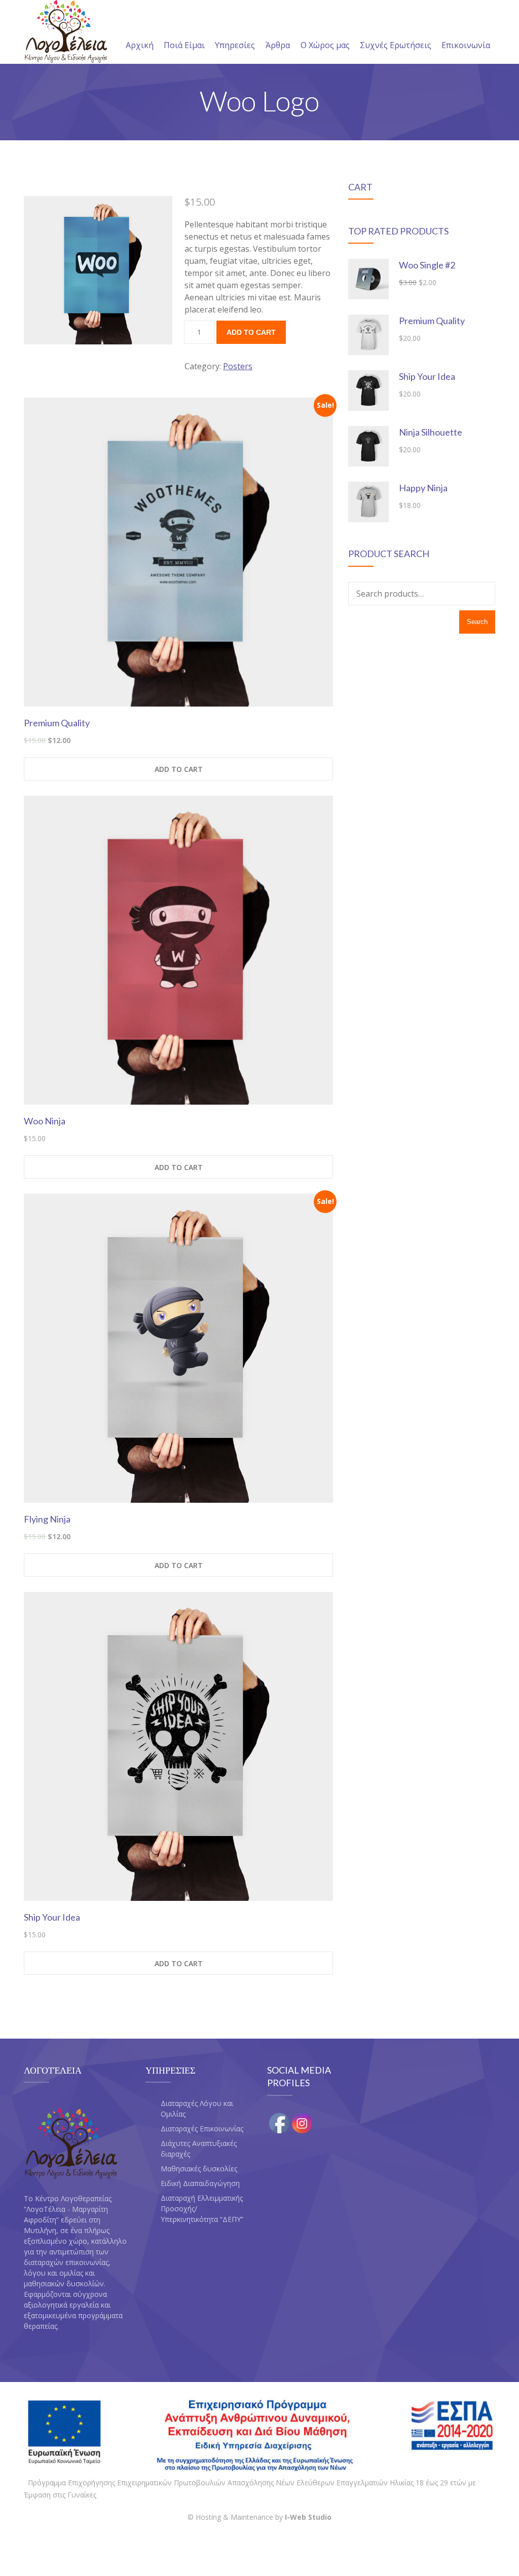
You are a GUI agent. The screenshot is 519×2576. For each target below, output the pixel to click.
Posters (238, 366)
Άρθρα (278, 45)
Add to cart (251, 332)
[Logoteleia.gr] (66, 32)
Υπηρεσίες (235, 45)
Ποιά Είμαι (184, 45)
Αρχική (140, 45)
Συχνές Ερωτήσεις (396, 45)
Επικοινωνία (466, 45)
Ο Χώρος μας (325, 45)
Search (477, 622)
